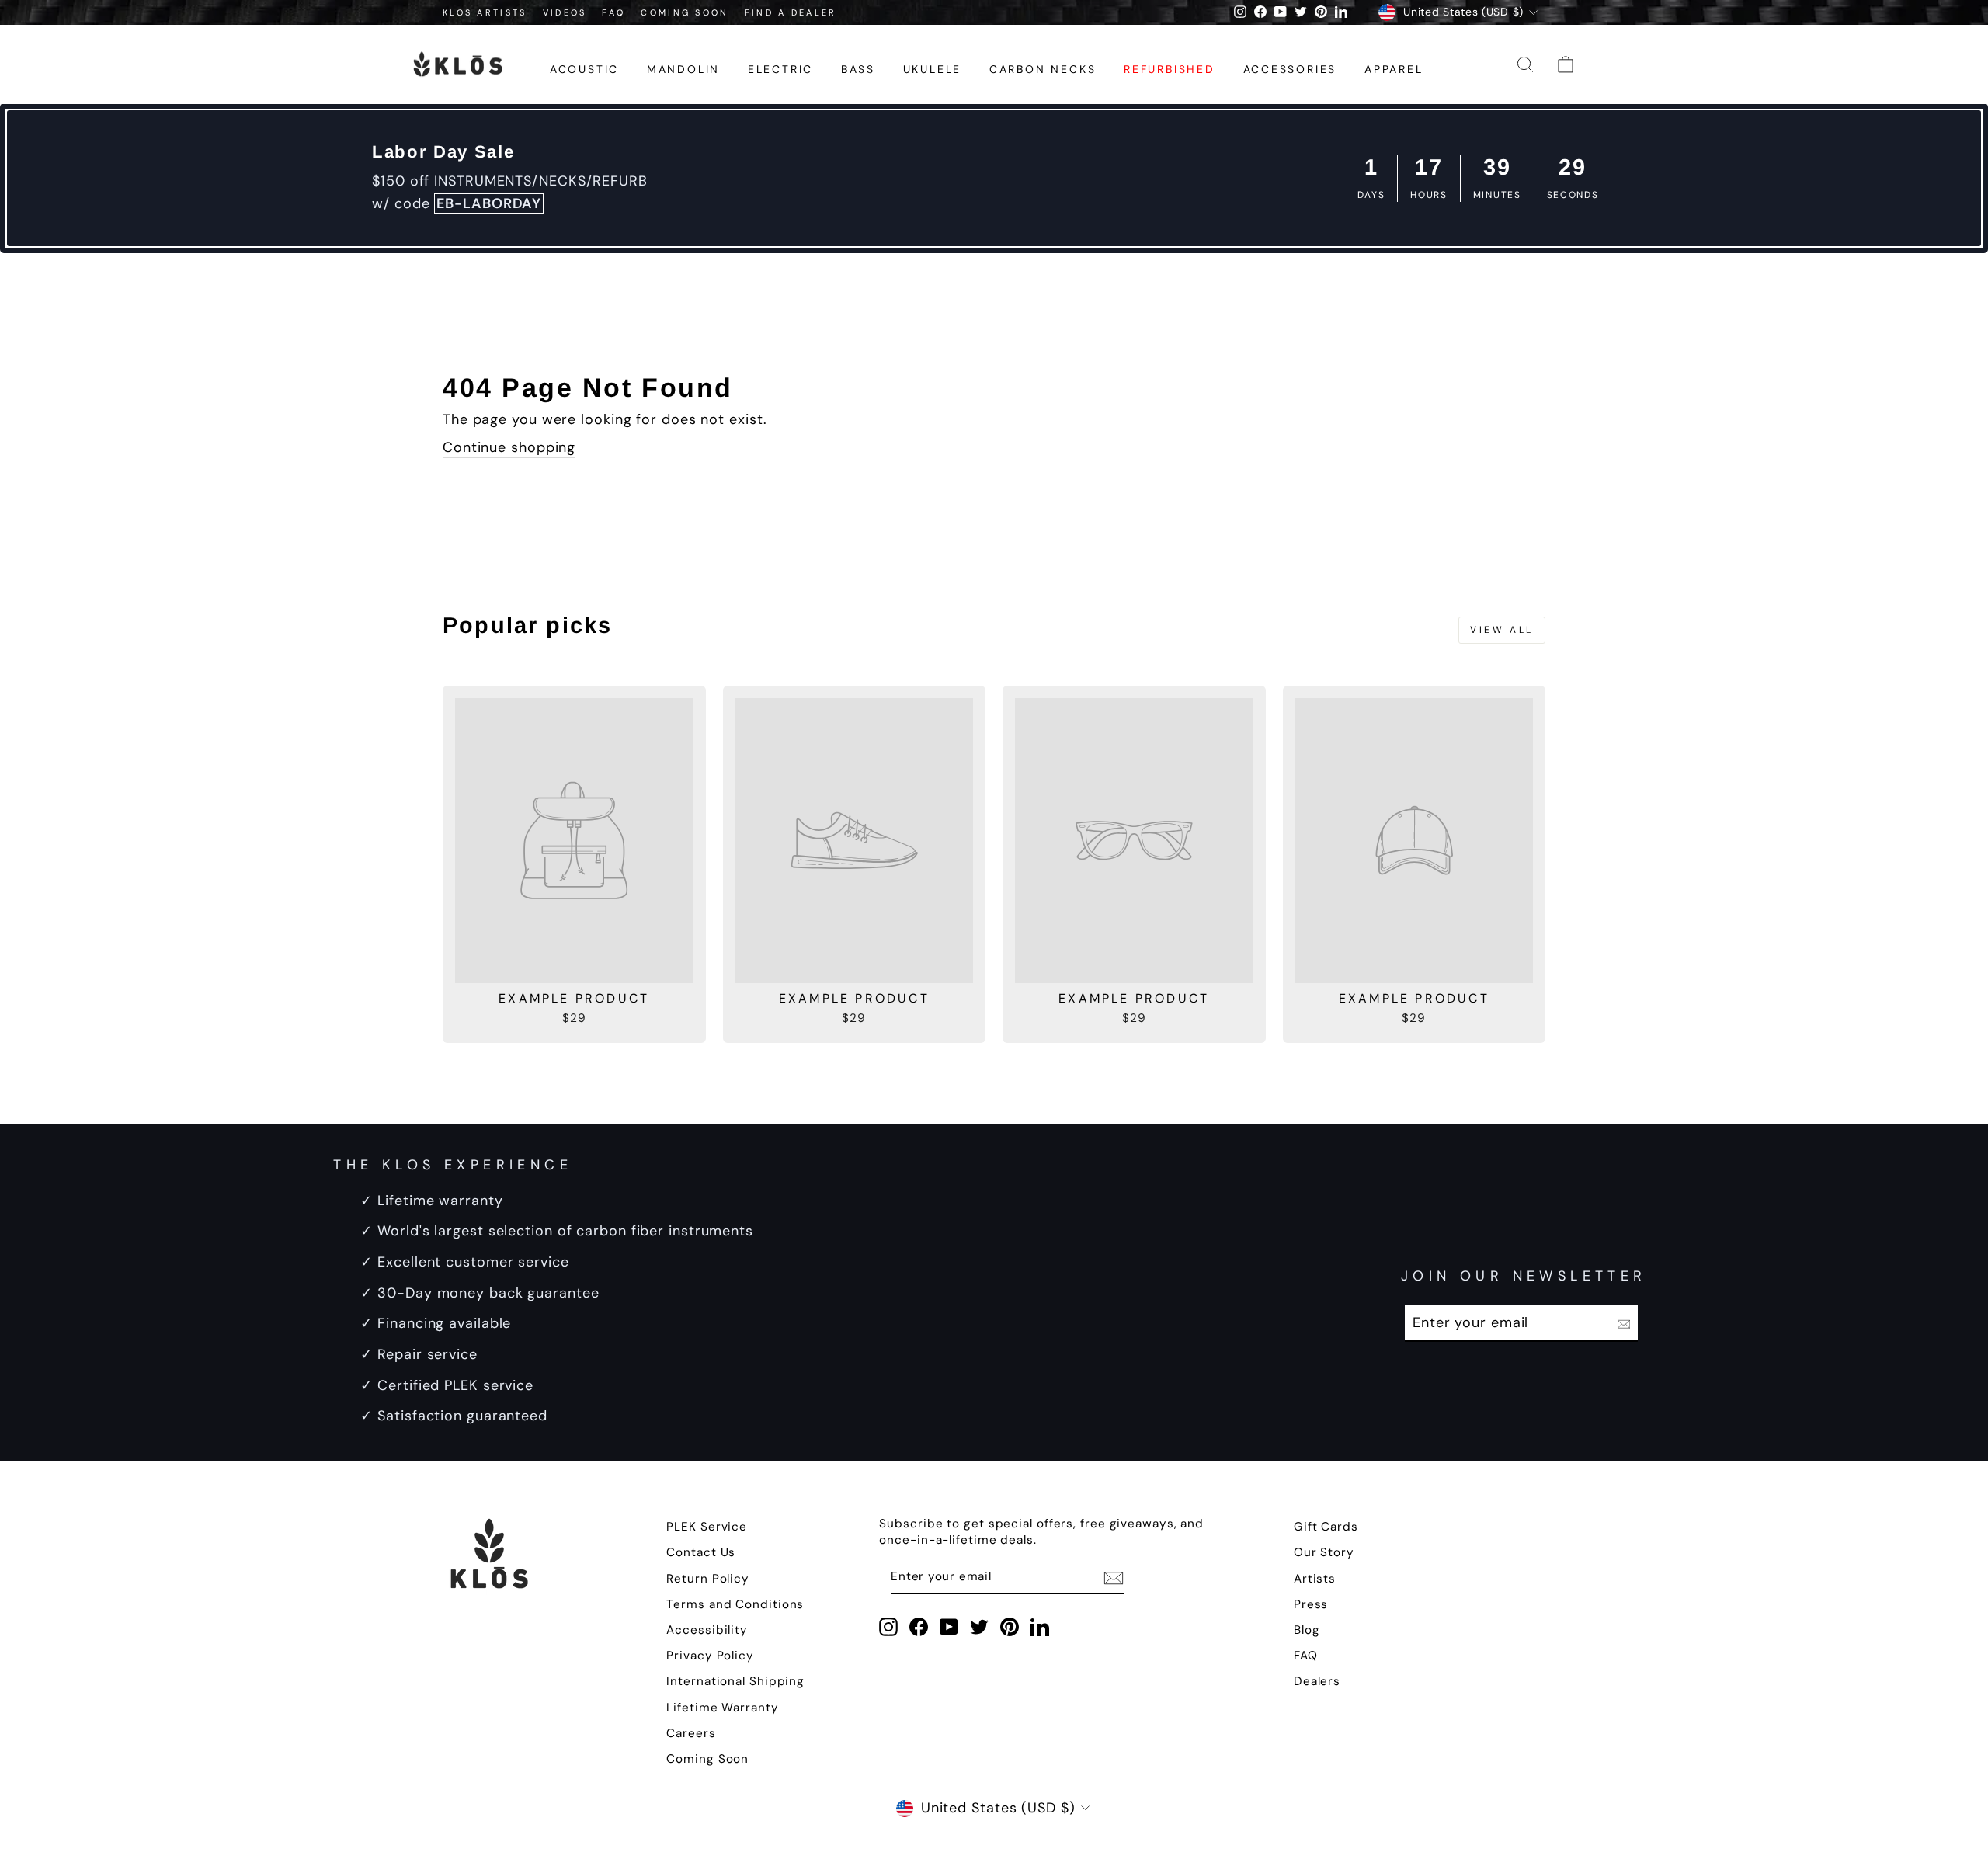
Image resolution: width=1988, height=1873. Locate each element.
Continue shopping (509, 447)
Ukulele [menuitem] (933, 69)
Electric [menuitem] (780, 69)
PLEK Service (707, 1527)
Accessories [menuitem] (1290, 69)
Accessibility (707, 1630)
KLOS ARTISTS (485, 12)
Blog (1307, 1630)
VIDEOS (565, 12)
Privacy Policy (710, 1656)
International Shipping (735, 1681)
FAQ (613, 12)
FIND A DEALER (791, 12)
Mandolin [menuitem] (683, 69)
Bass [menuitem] (858, 69)
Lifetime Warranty (722, 1708)
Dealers (1317, 1681)
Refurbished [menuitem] (1170, 69)
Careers (691, 1733)
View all (1502, 630)
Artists (1315, 1579)
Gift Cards (1326, 1527)
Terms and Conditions (735, 1604)
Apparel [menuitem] (1394, 69)
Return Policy (708, 1579)
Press (1311, 1604)
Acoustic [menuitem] (584, 69)
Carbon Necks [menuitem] (1043, 69)
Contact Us (701, 1552)
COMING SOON (685, 12)
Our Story (1324, 1552)
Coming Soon (707, 1759)
